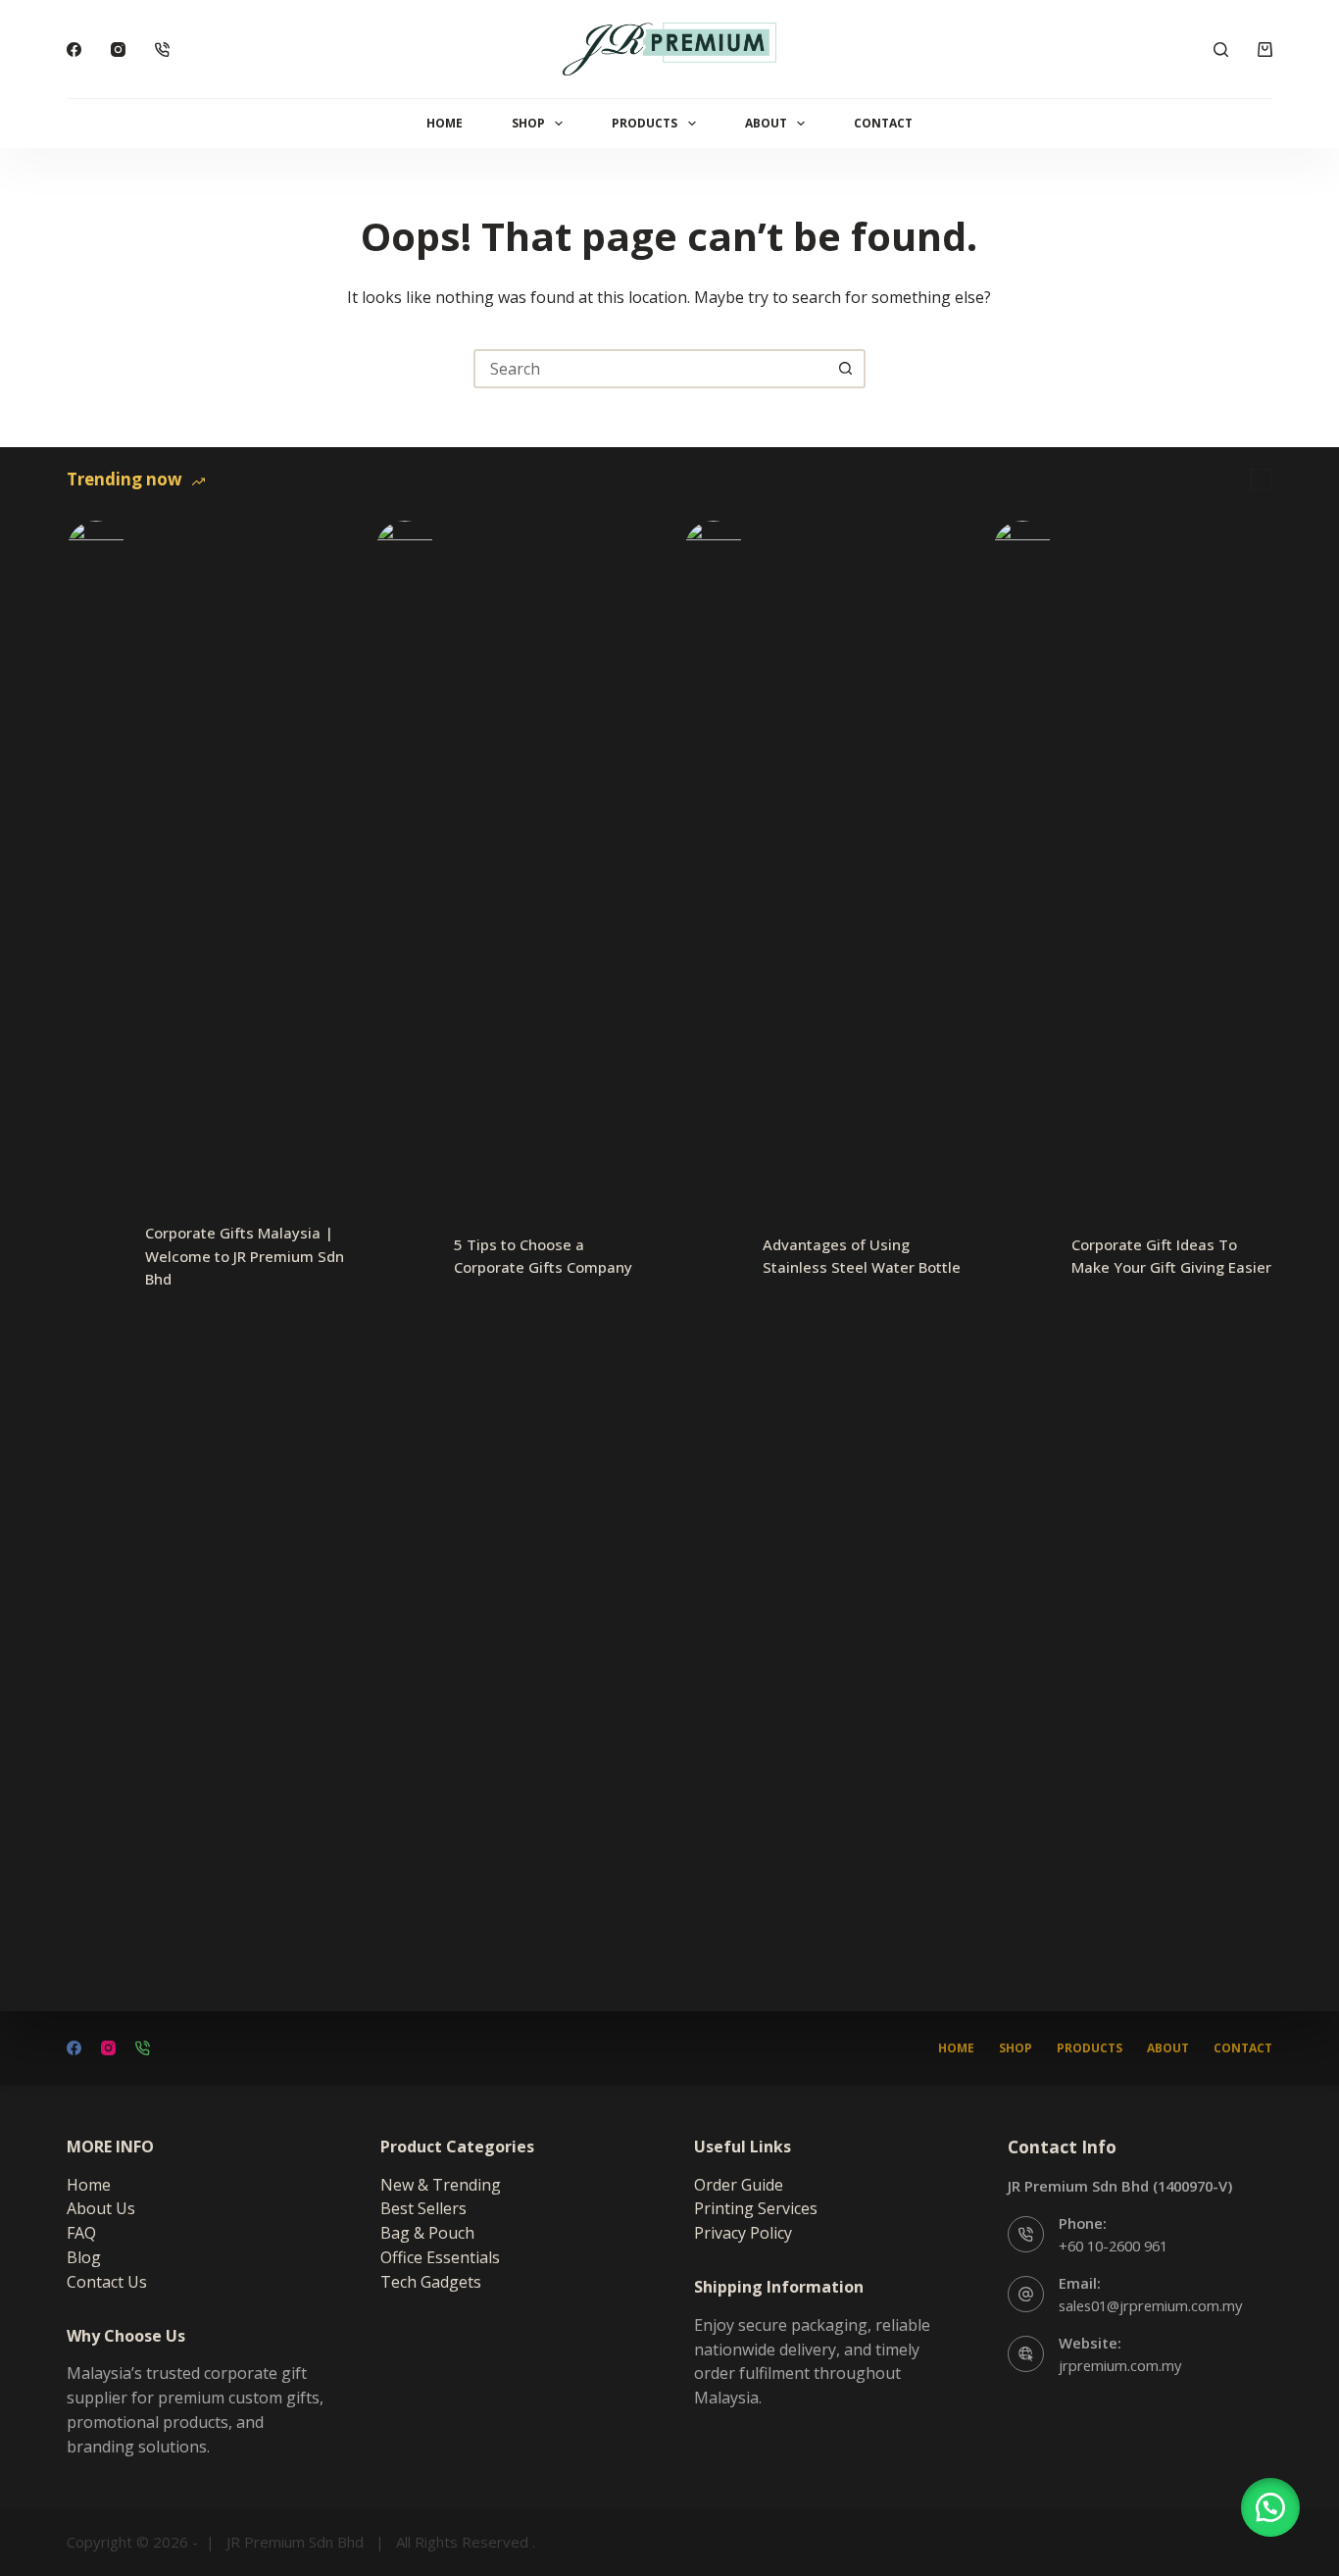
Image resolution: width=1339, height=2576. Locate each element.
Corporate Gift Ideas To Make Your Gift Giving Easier (1171, 1256)
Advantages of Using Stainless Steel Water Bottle (862, 1256)
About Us (101, 2208)
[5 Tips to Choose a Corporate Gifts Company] (405, 1256)
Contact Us (107, 2282)
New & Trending (441, 2185)
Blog (84, 2257)
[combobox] (652, 369)
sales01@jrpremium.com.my (1150, 2305)
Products (645, 123)
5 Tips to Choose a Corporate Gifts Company (543, 1256)
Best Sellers (423, 2208)
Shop (528, 123)
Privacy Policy (743, 2233)
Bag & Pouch (427, 2233)
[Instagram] (118, 50)
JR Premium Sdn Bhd (295, 2542)
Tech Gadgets (431, 2282)
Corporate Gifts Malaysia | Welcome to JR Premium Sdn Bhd (245, 1256)
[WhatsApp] (162, 50)
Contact (883, 123)
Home (445, 123)
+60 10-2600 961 (1113, 2246)
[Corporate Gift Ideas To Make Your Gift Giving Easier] (1022, 1256)
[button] (1270, 2507)
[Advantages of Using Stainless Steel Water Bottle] (714, 1256)
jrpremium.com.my (1120, 2365)
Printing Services (756, 2208)
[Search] (1221, 50)
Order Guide (739, 2185)
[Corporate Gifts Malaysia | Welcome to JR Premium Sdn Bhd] (96, 1256)
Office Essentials (440, 2257)
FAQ (81, 2233)
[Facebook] (74, 50)
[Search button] (846, 369)
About (766, 123)
